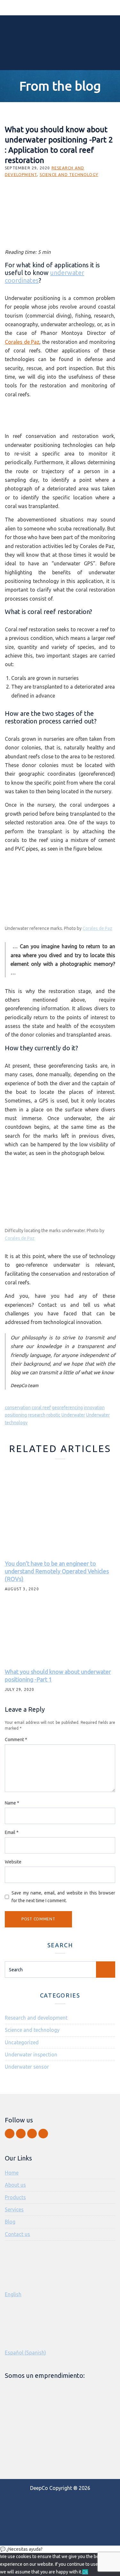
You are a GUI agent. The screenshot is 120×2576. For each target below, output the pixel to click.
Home (12, 2173)
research (37, 1415)
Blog (10, 2222)
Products (15, 2197)
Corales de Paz (22, 342)
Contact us (17, 2234)
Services (14, 2209)
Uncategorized (22, 2042)
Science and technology (69, 175)
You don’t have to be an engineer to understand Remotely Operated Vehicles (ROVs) (57, 1571)
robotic (53, 1415)
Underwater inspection (31, 2055)
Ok (85, 2572)
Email (12, 1832)
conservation (18, 1408)
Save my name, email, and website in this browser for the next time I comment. (63, 1897)
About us (15, 2185)
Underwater (73, 1415)
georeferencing (67, 1408)
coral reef (41, 1408)
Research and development (36, 2018)
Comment (16, 1740)
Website (13, 1862)
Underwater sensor (27, 2067)
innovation (94, 1408)
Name (12, 1803)
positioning (16, 1415)
